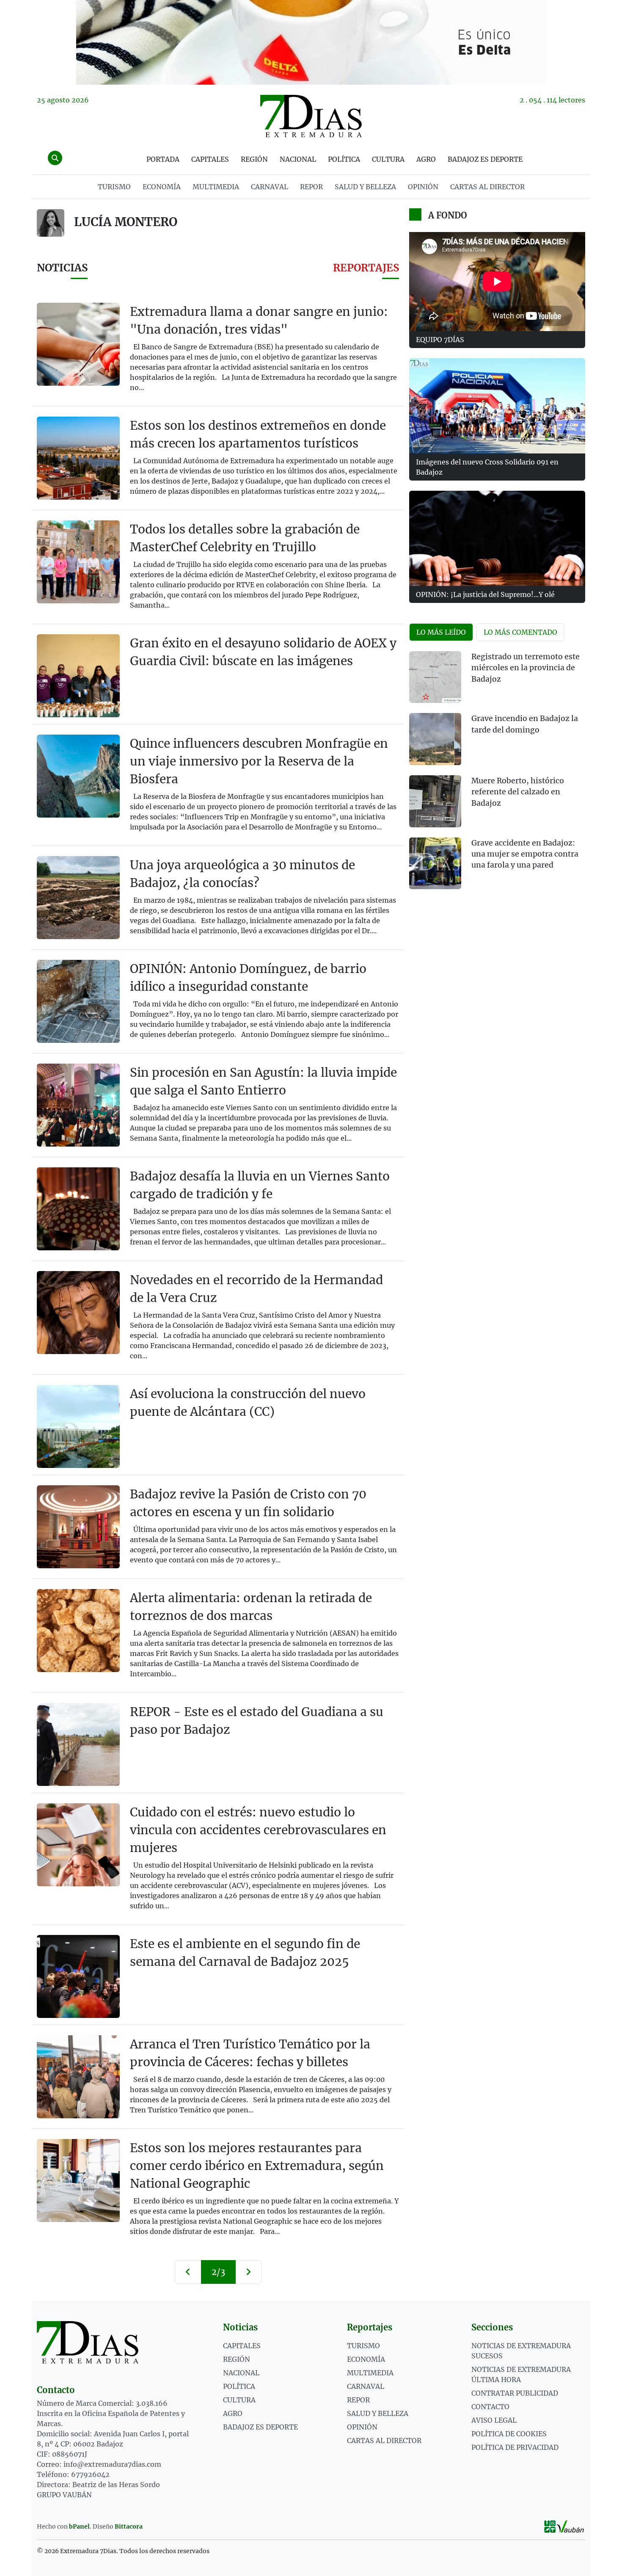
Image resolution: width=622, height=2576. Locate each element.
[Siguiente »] (248, 2272)
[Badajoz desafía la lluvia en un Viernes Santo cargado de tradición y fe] (78, 1209)
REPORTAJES (366, 268)
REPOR (311, 187)
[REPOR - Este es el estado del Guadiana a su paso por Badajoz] (78, 1744)
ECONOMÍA (162, 187)
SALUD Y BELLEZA (365, 187)
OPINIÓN (423, 187)
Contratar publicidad (515, 2393)
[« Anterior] (188, 2272)
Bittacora (129, 2526)
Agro (426, 159)
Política (344, 159)
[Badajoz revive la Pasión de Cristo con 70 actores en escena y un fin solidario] (78, 1527)
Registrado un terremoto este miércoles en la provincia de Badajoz (526, 668)
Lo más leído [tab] (441, 632)
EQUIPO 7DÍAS (440, 340)
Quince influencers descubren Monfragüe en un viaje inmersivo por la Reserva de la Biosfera (259, 761)
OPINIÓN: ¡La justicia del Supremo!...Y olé (485, 594)
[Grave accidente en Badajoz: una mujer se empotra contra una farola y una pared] (435, 864)
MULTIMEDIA (216, 187)
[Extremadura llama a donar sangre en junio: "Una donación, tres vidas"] (78, 344)
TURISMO (114, 187)
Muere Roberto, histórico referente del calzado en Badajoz (518, 792)
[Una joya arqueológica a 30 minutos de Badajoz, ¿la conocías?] (78, 898)
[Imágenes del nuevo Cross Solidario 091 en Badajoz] (497, 406)
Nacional (298, 159)
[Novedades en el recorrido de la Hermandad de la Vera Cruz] (78, 1313)
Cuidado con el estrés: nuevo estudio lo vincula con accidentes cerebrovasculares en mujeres (258, 1830)
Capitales (210, 159)
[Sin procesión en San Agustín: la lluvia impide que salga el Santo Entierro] (78, 1105)
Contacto (490, 2407)
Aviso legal (494, 2420)
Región (254, 159)
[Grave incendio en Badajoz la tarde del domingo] (435, 739)
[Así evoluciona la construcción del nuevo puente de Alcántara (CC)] (78, 1426)
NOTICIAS (62, 268)
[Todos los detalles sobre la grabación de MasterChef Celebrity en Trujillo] (78, 562)
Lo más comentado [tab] (520, 632)
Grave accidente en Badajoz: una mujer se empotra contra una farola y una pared (525, 854)
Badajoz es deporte (485, 159)
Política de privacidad (515, 2447)
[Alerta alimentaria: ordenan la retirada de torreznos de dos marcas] (78, 1631)
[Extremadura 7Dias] (311, 116)
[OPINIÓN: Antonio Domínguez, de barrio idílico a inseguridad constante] (78, 1001)
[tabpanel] (497, 775)
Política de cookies (509, 2434)
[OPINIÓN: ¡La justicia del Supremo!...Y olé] (497, 538)
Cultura (388, 159)
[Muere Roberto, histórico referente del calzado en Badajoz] (435, 801)
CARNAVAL (270, 187)
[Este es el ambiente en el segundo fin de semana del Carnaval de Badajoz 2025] (78, 1976)
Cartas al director (487, 187)
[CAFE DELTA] (311, 42)
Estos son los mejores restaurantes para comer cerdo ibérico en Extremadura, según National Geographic (257, 2166)
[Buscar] (55, 158)
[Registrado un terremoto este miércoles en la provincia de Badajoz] (435, 677)
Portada (163, 159)
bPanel (79, 2526)
